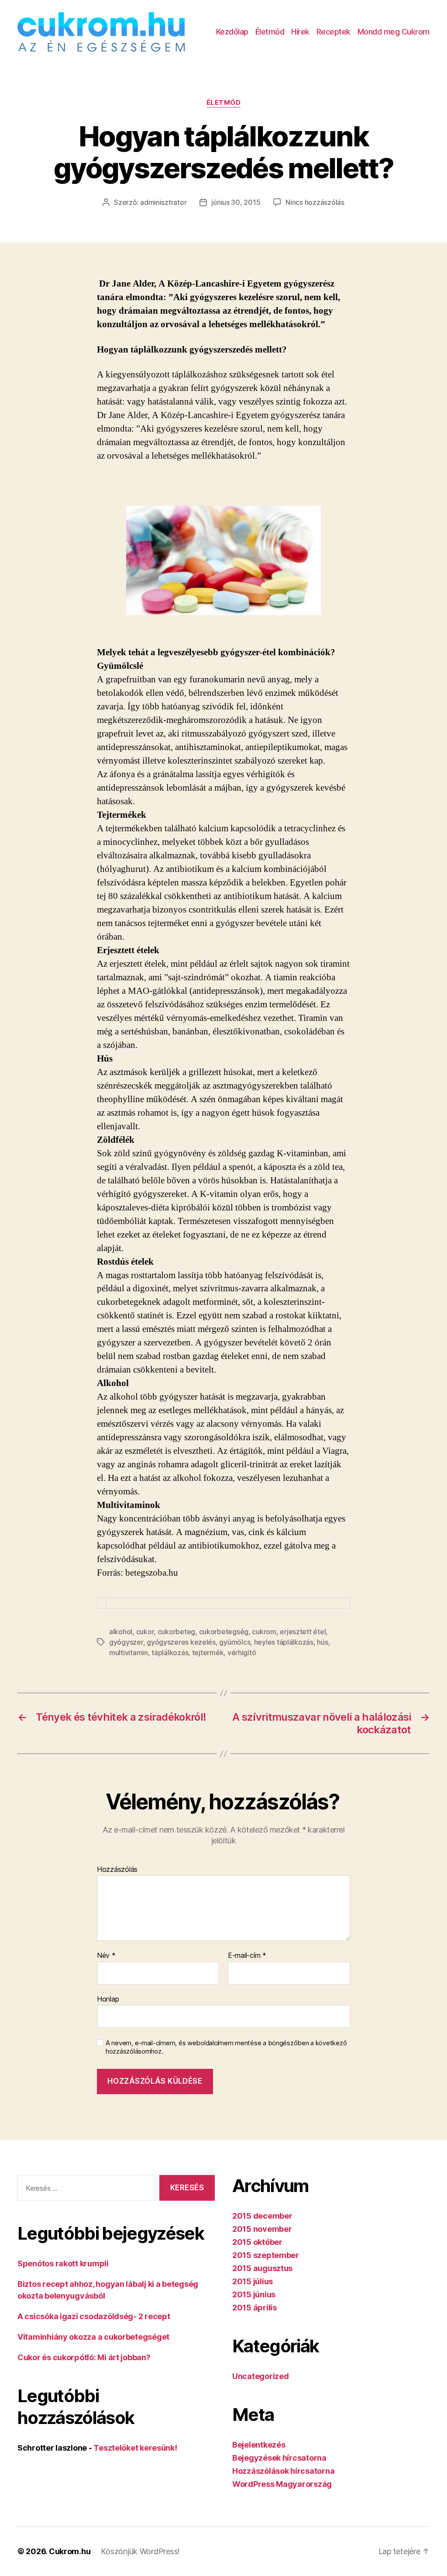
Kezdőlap (232, 32)
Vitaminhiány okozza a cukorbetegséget (93, 2337)
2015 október (257, 2242)
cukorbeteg (176, 1632)
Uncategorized (261, 2376)
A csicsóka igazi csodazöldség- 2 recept (94, 2316)
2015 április (254, 2308)
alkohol (121, 1632)
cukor (145, 1632)
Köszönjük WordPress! (140, 2551)
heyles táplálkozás (284, 1642)
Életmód (270, 32)
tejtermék (208, 1653)
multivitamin (129, 1653)
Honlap (108, 1999)
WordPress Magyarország (282, 2484)
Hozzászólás (117, 1870)
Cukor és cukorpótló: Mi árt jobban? (84, 2357)
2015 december (262, 2216)
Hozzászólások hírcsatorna (283, 2471)
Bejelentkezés (259, 2445)
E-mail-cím (247, 1956)
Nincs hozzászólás (315, 202)
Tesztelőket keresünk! (135, 2448)
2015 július (253, 2281)
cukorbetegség (224, 1632)
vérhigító (242, 1653)
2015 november (262, 2229)
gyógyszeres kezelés (181, 1642)
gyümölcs (235, 1642)
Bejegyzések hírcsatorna (279, 2458)
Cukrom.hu (70, 2551)
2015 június (254, 2294)
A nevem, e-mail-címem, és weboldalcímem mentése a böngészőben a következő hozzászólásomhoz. (226, 2047)
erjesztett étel (303, 1632)
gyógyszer (126, 1642)
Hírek (300, 32)
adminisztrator (163, 202)
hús (322, 1642)
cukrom (264, 1632)
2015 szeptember (266, 2255)
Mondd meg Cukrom (394, 32)
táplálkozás (170, 1653)
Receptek (334, 32)
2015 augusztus (262, 2268)
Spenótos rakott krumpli (63, 2263)
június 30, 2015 (236, 202)
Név (106, 1956)
